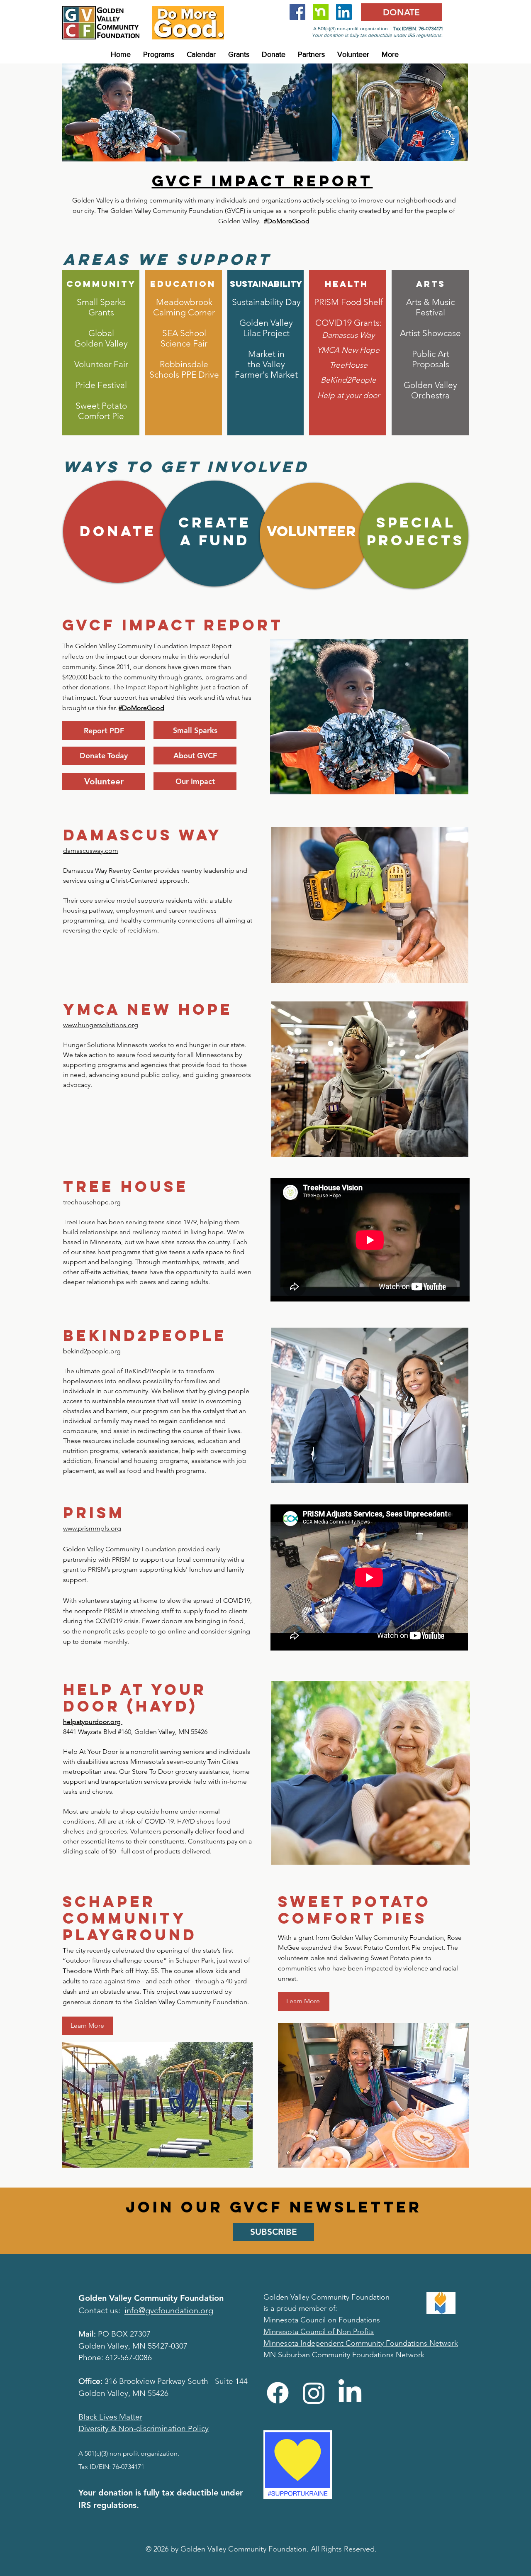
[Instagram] (314, 2393)
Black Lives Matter (110, 2417)
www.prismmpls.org (92, 1528)
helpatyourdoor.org (92, 1722)
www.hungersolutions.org (101, 1025)
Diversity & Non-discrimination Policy (144, 2428)
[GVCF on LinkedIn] (344, 12)
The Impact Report (140, 687)
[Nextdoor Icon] (321, 12)
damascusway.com (91, 851)
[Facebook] (278, 2393)
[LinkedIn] (350, 2393)
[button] (159, 54)
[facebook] (297, 12)
